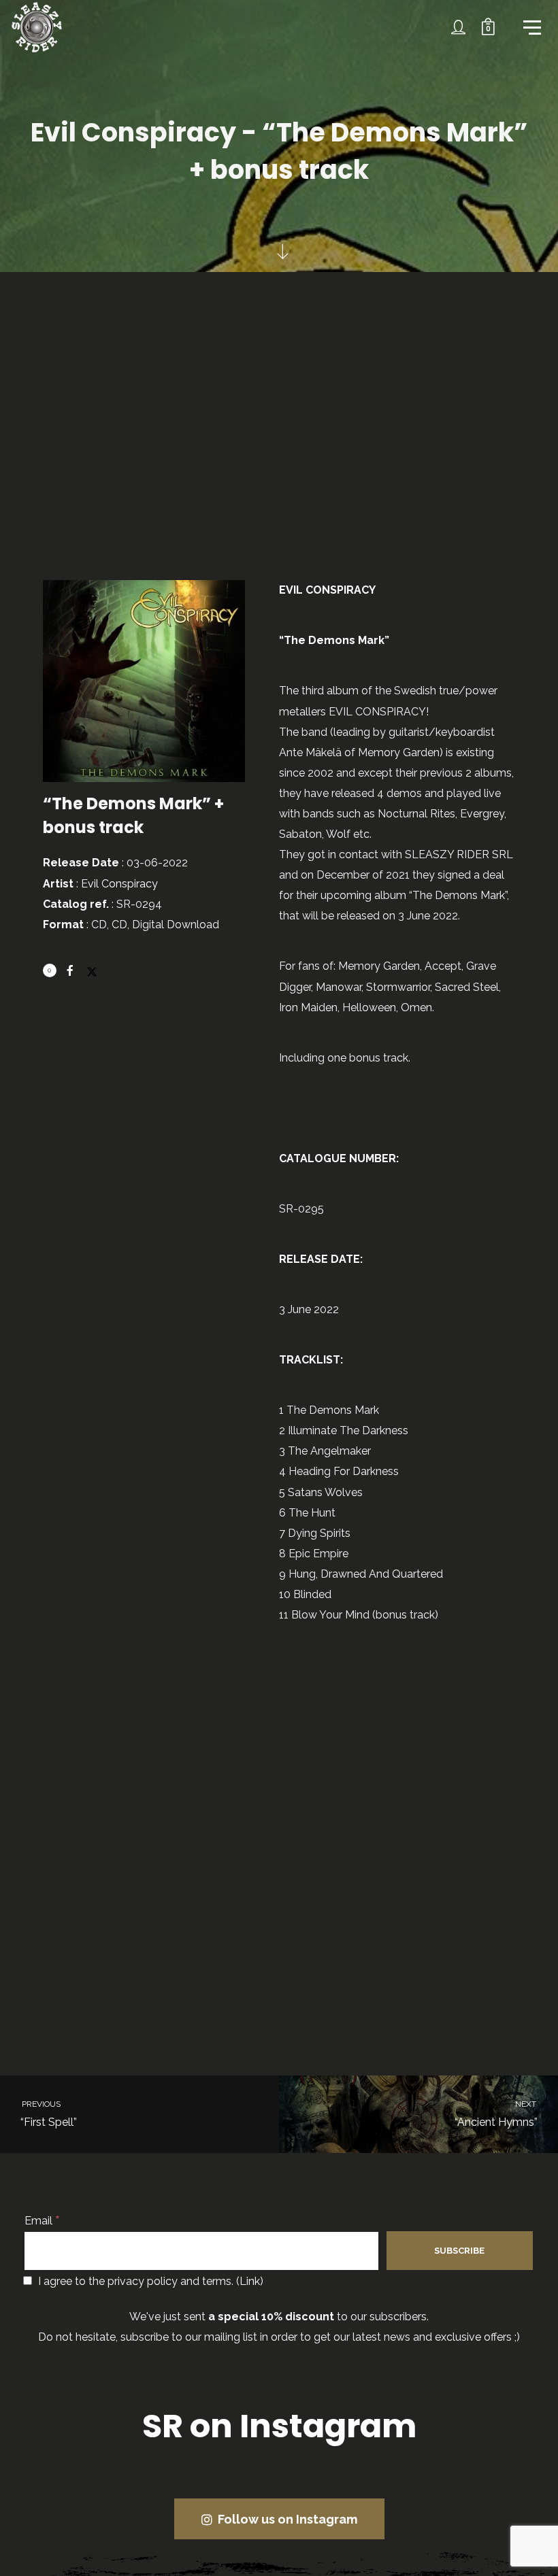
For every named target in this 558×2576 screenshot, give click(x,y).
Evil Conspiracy (119, 884)
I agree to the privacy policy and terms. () (149, 2281)
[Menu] (531, 27)
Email (42, 2221)
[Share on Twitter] (92, 966)
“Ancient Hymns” (496, 2114)
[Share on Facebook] (70, 970)
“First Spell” (48, 2114)
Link (250, 2281)
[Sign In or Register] (459, 27)
